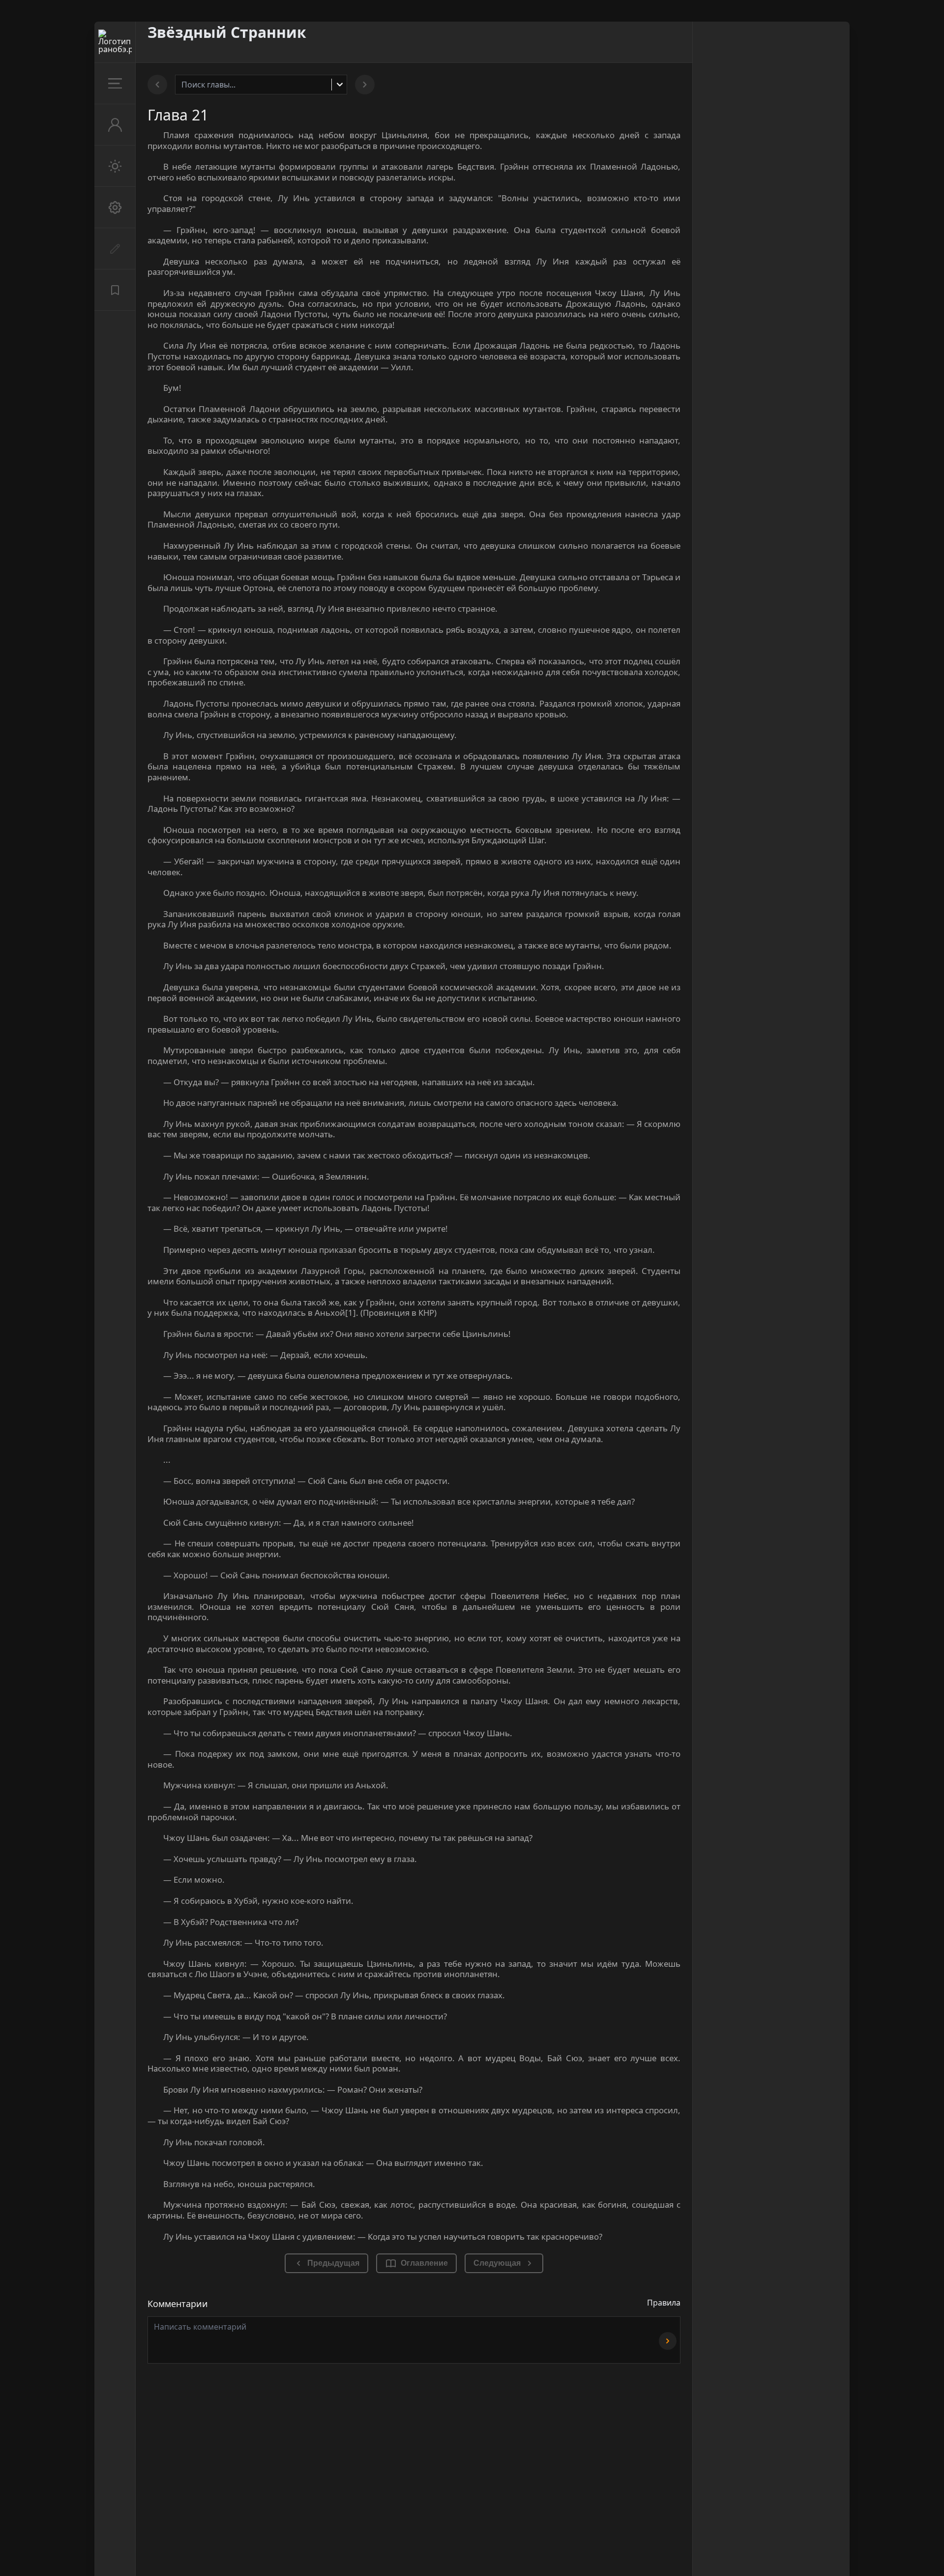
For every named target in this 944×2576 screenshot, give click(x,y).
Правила (664, 2303)
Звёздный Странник (227, 32)
